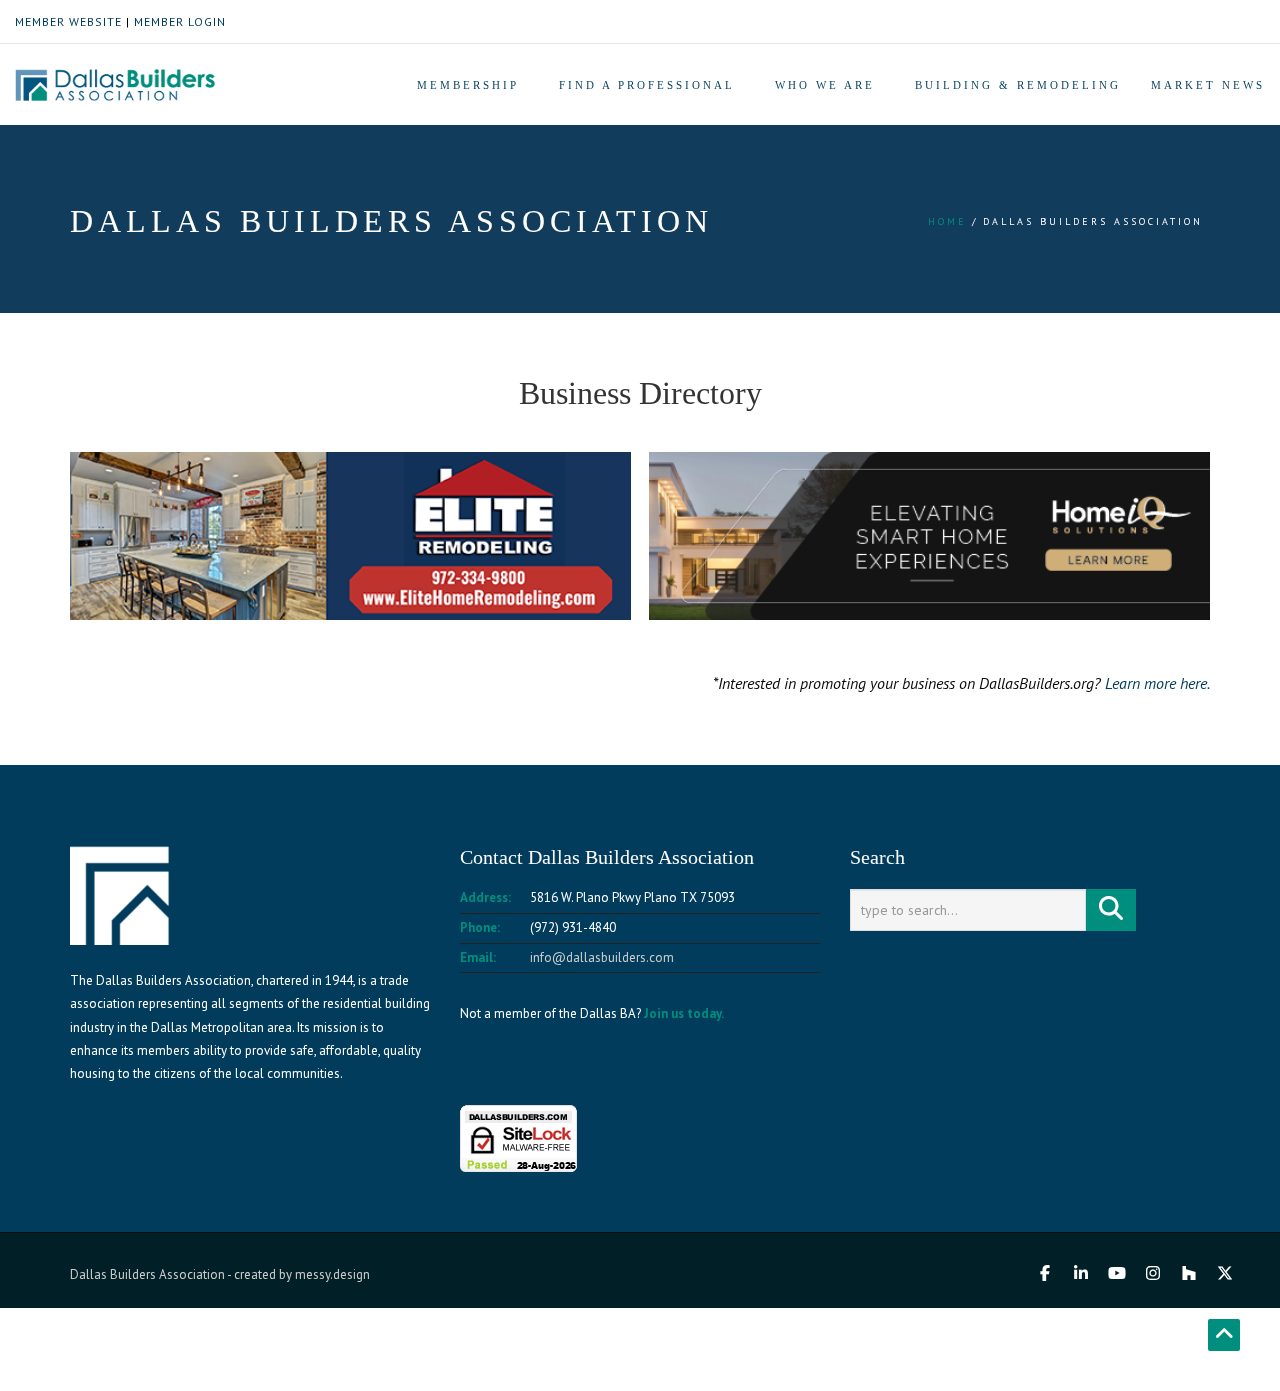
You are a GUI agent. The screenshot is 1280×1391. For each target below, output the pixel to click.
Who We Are (825, 85)
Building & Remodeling (1018, 85)
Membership (468, 85)
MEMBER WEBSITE (68, 21)
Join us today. (684, 1013)
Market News (1208, 85)
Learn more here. (1157, 683)
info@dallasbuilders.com (602, 957)
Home (947, 221)
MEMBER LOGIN (180, 21)
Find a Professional (647, 85)
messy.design (332, 1274)
